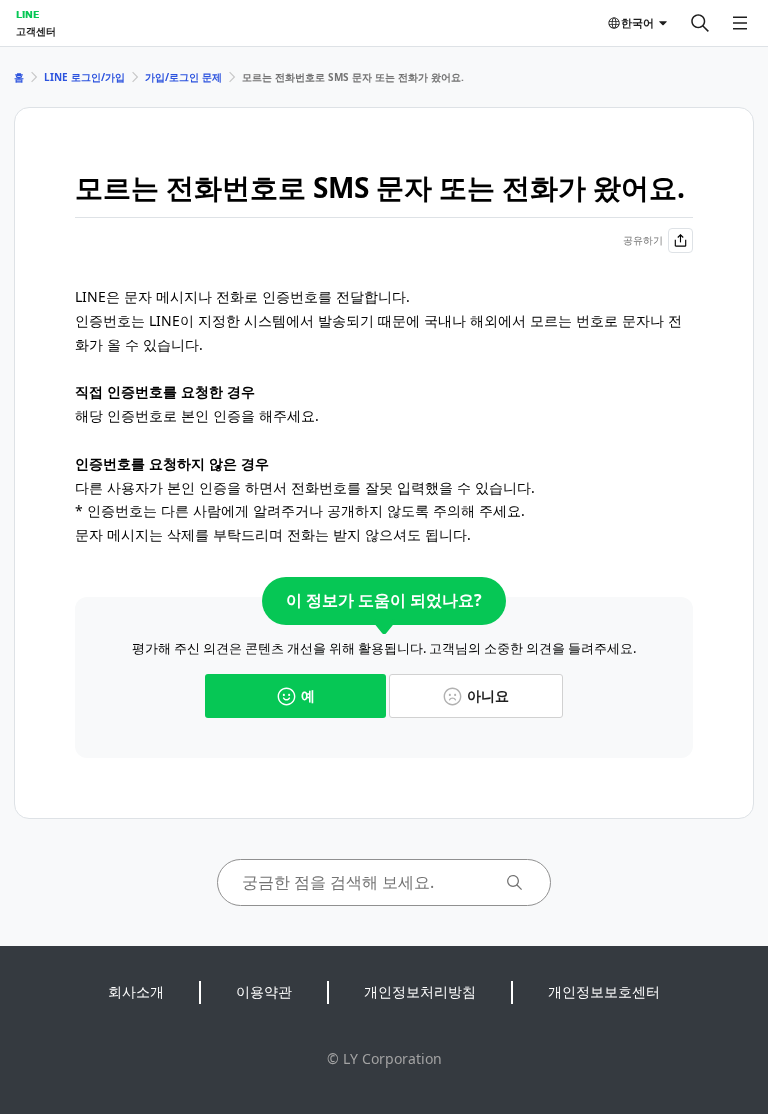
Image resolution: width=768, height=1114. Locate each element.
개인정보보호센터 (604, 991)
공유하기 (643, 240)
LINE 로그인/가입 (84, 77)
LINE (27, 14)
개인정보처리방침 (420, 991)
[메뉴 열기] (740, 23)
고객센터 (36, 31)
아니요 (488, 695)
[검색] (700, 23)
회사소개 (136, 991)
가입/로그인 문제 (183, 77)
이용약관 (264, 991)
